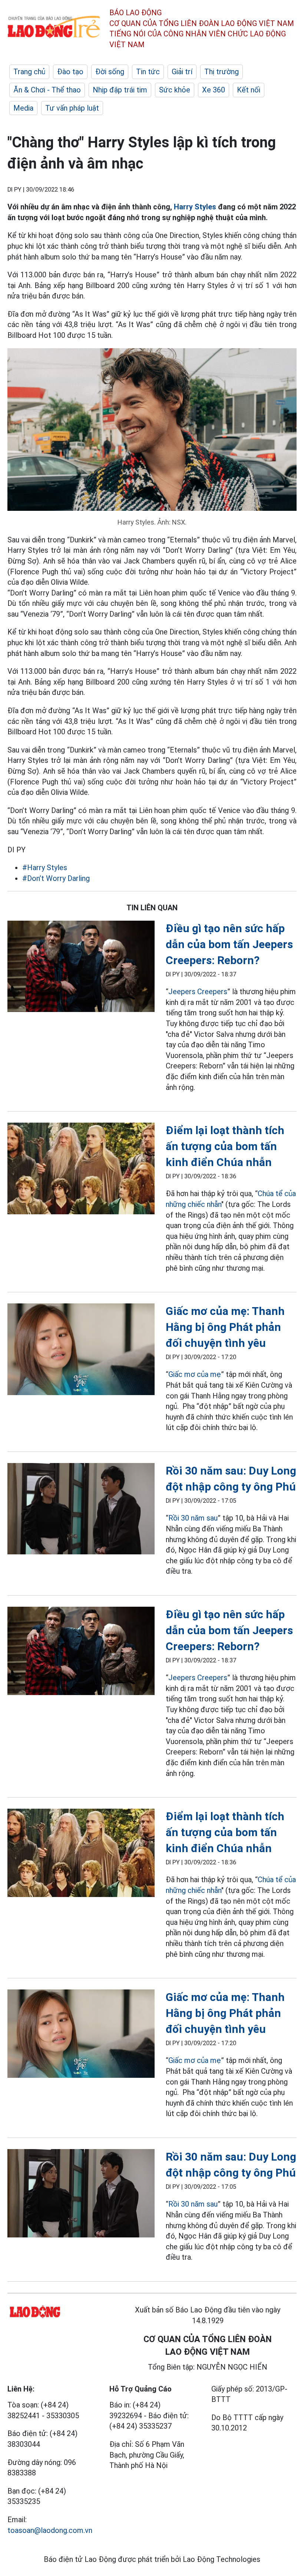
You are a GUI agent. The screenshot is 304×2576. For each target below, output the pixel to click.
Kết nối (249, 90)
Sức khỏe (175, 90)
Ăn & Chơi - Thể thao (47, 90)
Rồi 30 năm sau (193, 1518)
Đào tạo (70, 72)
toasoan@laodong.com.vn (50, 2530)
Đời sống (110, 72)
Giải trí (182, 72)
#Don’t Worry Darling (56, 878)
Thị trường (222, 72)
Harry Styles (195, 207)
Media (23, 108)
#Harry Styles (45, 868)
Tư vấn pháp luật (72, 108)
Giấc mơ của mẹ (195, 1374)
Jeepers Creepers (198, 992)
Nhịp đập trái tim (120, 90)
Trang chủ (29, 72)
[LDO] (81, 968)
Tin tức (148, 72)
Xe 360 (214, 90)
